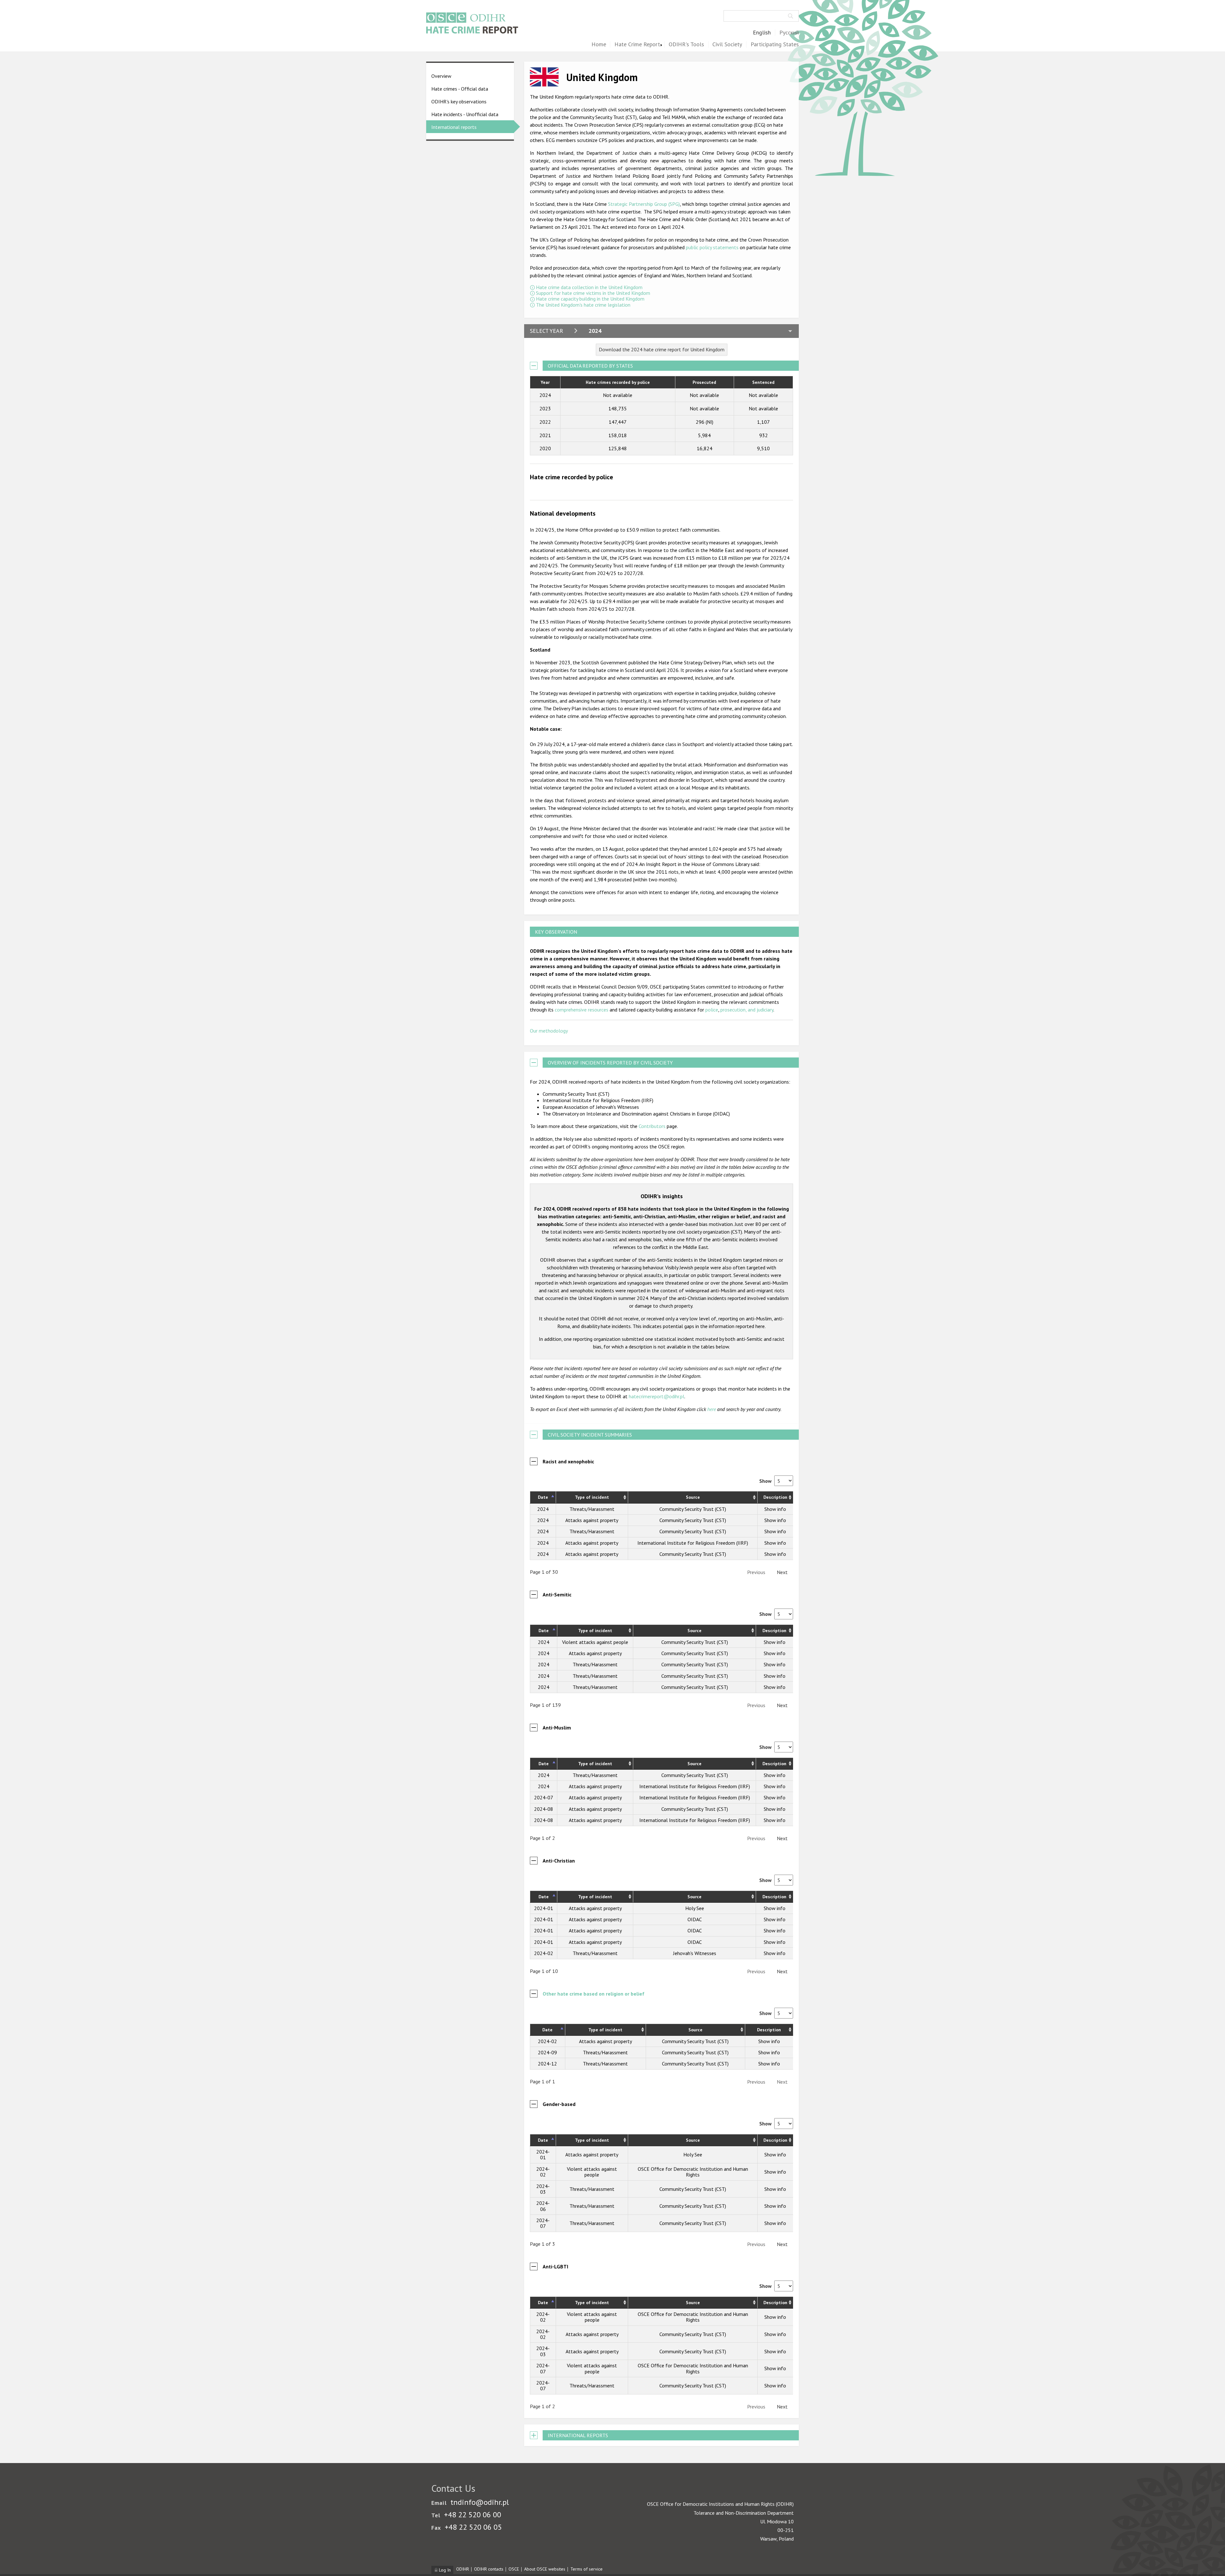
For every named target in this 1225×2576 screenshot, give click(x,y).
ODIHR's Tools (686, 45)
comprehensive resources (582, 1010)
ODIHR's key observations (459, 101)
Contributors (652, 1126)
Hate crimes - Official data (460, 89)
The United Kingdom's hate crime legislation (583, 305)
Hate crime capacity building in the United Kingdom (590, 299)
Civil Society (727, 45)
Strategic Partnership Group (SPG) (644, 204)
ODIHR (463, 2569)
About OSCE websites (545, 2569)
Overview (441, 76)
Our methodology (549, 1031)
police (712, 1010)
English (762, 33)
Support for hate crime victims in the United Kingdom (593, 293)
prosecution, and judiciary (747, 1010)
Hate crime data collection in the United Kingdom (589, 287)
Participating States (775, 45)
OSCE (514, 2569)
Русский (789, 33)
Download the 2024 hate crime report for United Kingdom (662, 349)
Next (782, 1572)
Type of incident (592, 1497)
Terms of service (587, 2569)
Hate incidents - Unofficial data (465, 114)
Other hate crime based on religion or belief (594, 1994)
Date (543, 1497)
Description (775, 1497)
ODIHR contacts (489, 2569)
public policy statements (712, 247)
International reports (454, 127)
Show (766, 1481)
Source (693, 1497)
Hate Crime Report (637, 45)
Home (599, 45)
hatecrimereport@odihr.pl (657, 1396)
